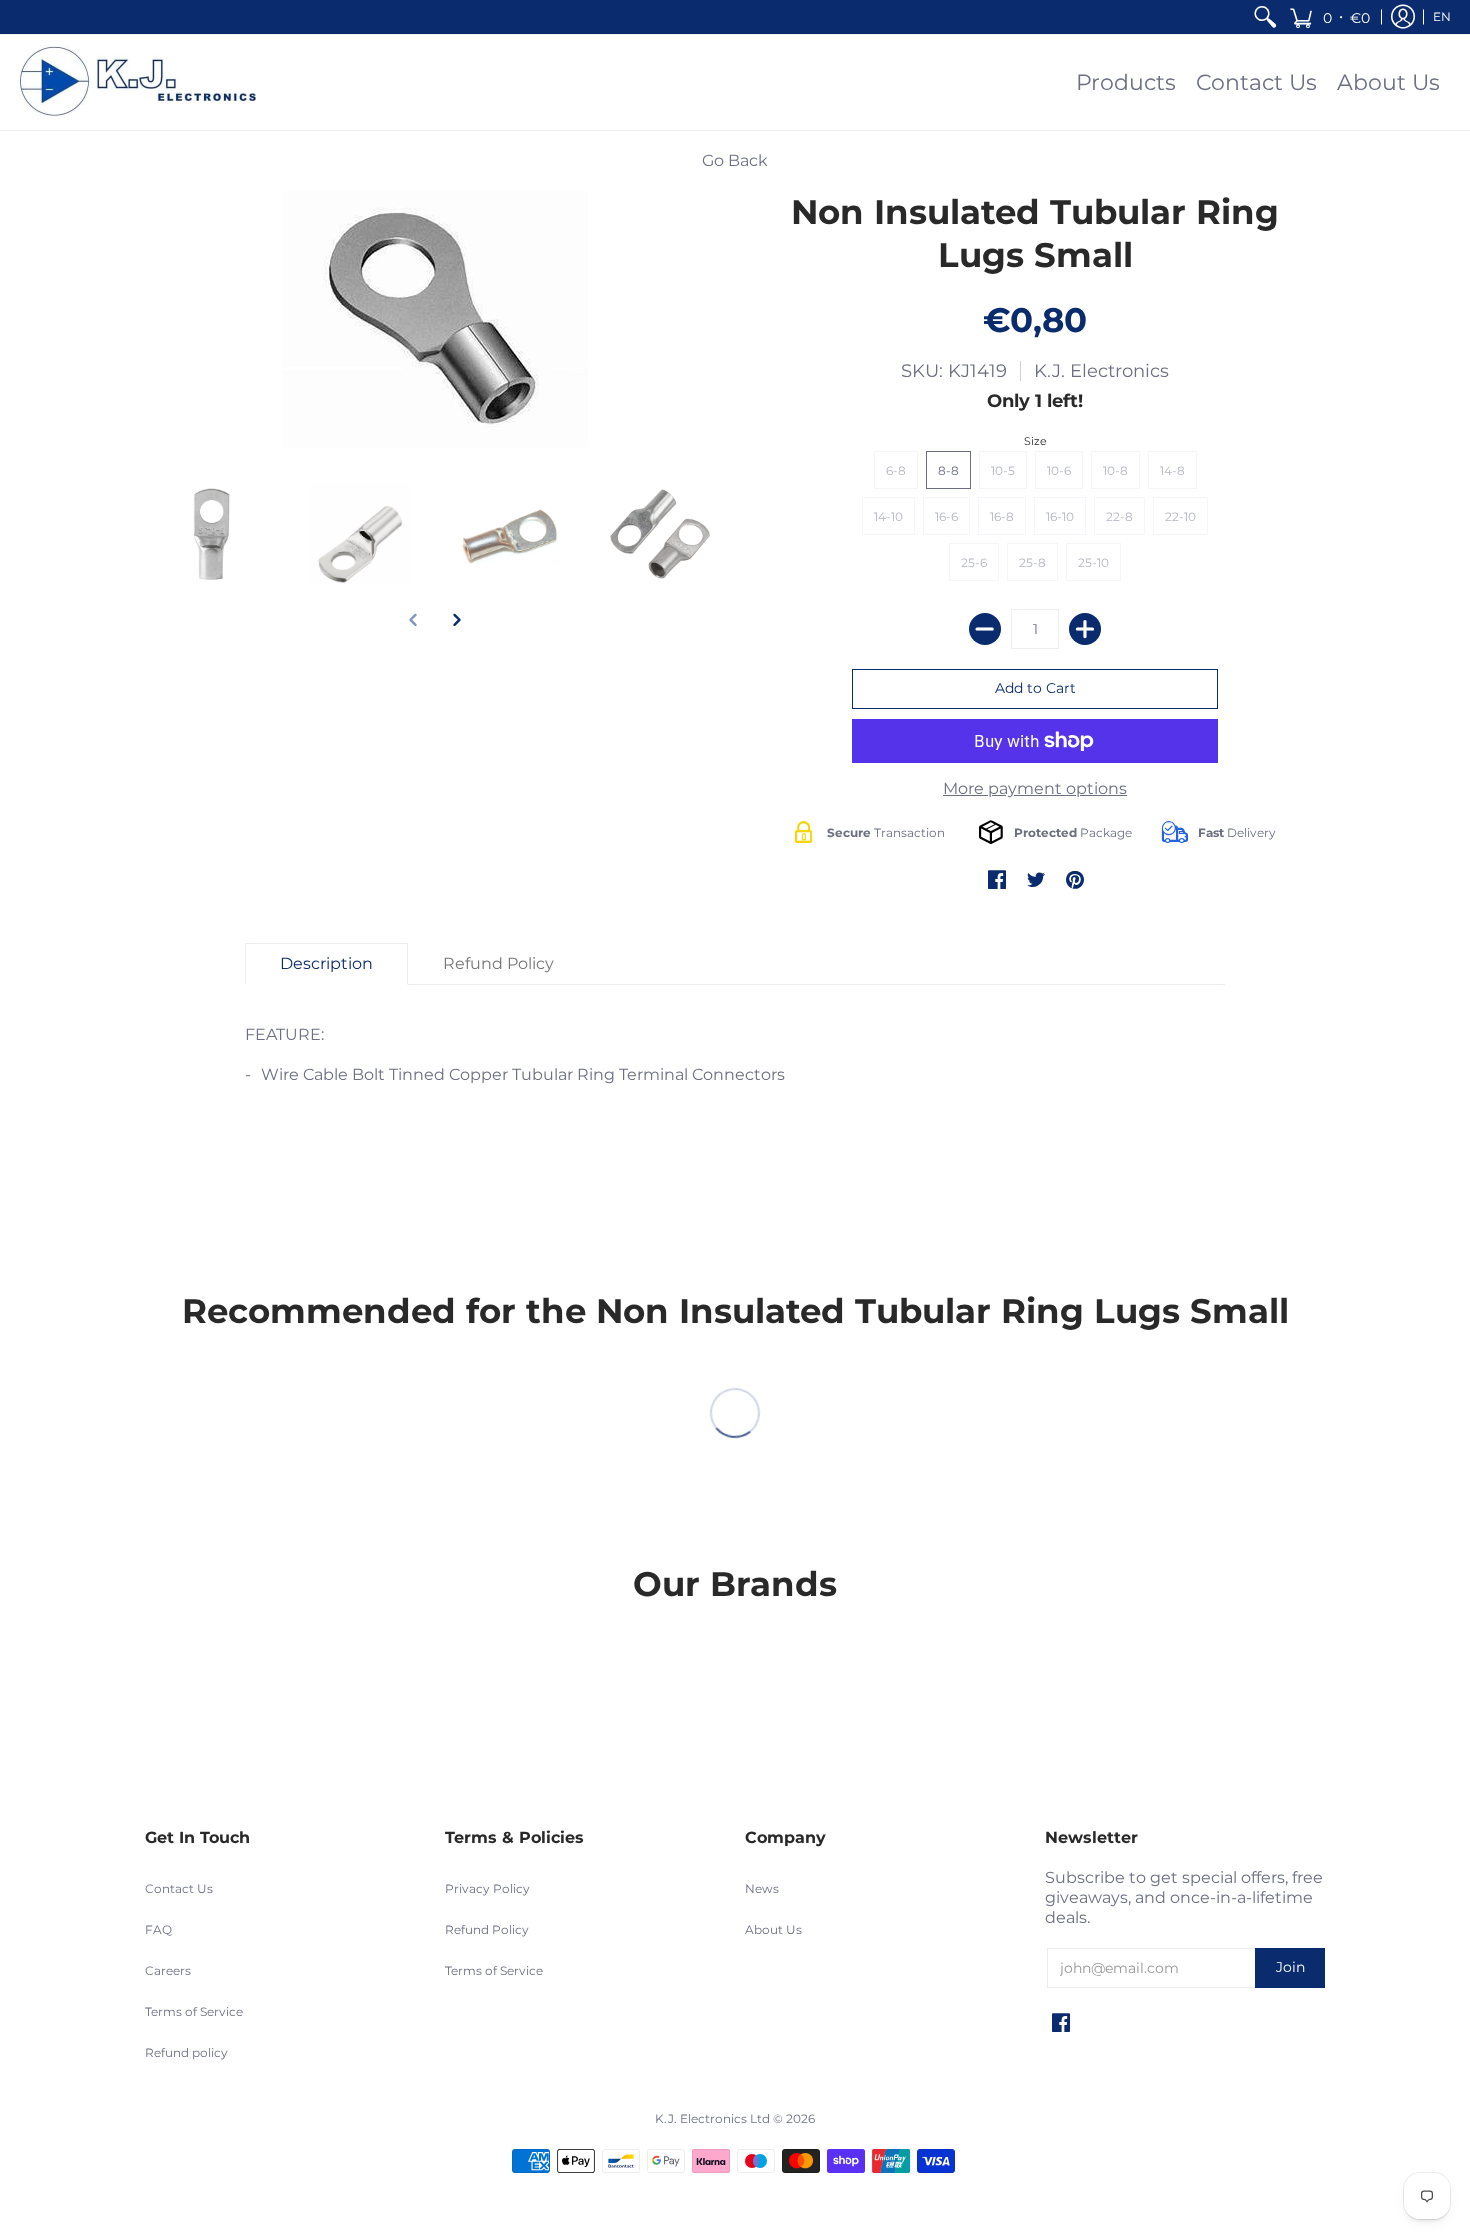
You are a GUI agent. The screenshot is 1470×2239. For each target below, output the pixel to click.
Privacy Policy (487, 1888)
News (762, 1888)
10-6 (1059, 470)
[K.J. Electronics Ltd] (145, 82)
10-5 (1003, 470)
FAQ (158, 1929)
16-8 (1002, 516)
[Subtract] (985, 629)
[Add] (1085, 629)
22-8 (1119, 516)
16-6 (946, 516)
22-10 (1180, 516)
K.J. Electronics (1101, 371)
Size (1035, 441)
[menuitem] (1265, 17)
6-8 (896, 470)
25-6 (974, 562)
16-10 (1060, 516)
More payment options (1035, 788)
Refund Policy (487, 1929)
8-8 (948, 470)
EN (1442, 16)
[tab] (326, 964)
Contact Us (179, 1888)
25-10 (1093, 562)
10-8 (1115, 470)
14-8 (1172, 470)
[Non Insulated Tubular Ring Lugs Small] (210, 534)
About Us (773, 1929)
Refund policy (186, 2052)
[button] (1329, 17)
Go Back (735, 160)
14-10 (888, 516)
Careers (168, 1970)
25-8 (1032, 562)
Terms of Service (194, 2011)
